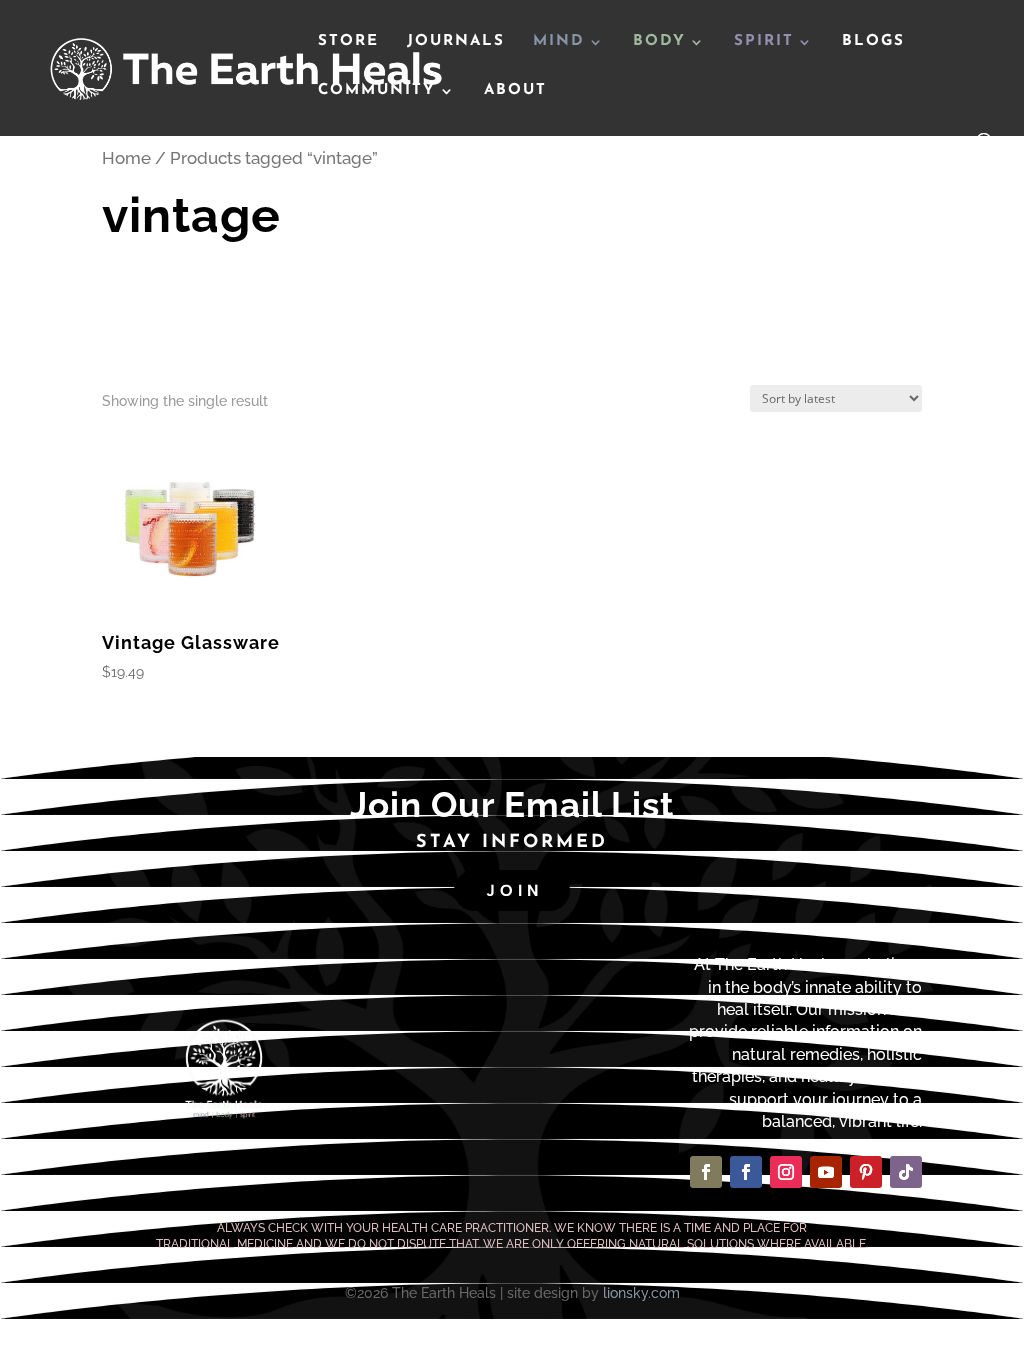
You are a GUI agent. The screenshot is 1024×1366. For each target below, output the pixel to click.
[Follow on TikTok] (906, 1172)
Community (377, 91)
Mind (559, 42)
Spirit (764, 42)
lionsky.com (641, 1293)
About (515, 91)
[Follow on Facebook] (706, 1172)
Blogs (873, 42)
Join (514, 890)
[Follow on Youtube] (826, 1172)
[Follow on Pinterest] (866, 1172)
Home (126, 158)
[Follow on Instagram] (786, 1172)
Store (348, 42)
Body (659, 42)
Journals (456, 42)
